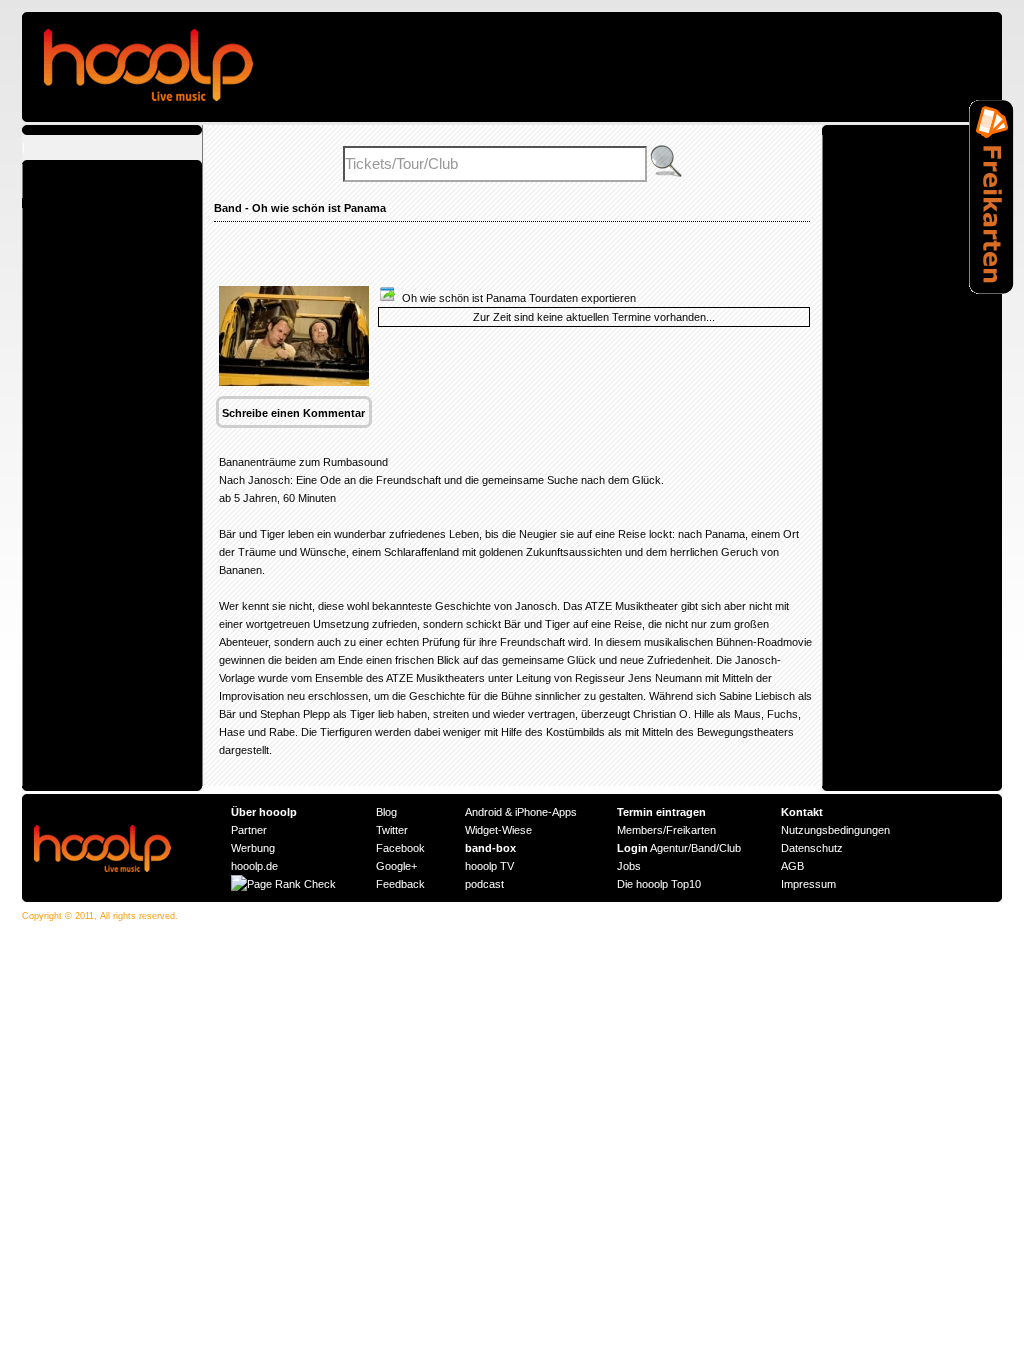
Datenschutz (812, 848)
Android (483, 812)
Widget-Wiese (498, 830)
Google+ (396, 866)
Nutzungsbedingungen (835, 830)
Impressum (808, 884)
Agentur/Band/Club (679, 848)
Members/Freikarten (666, 830)
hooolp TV (489, 866)
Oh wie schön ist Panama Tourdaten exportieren (516, 298)
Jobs (629, 866)
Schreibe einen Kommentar (293, 413)
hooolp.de (254, 866)
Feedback (400, 884)
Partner (249, 830)
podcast (484, 884)
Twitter (392, 830)
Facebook (400, 848)
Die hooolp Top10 (659, 884)
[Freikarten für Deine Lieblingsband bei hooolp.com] (991, 290)
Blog (386, 812)
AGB (792, 866)
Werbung (253, 848)
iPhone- (533, 812)
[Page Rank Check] (283, 884)
